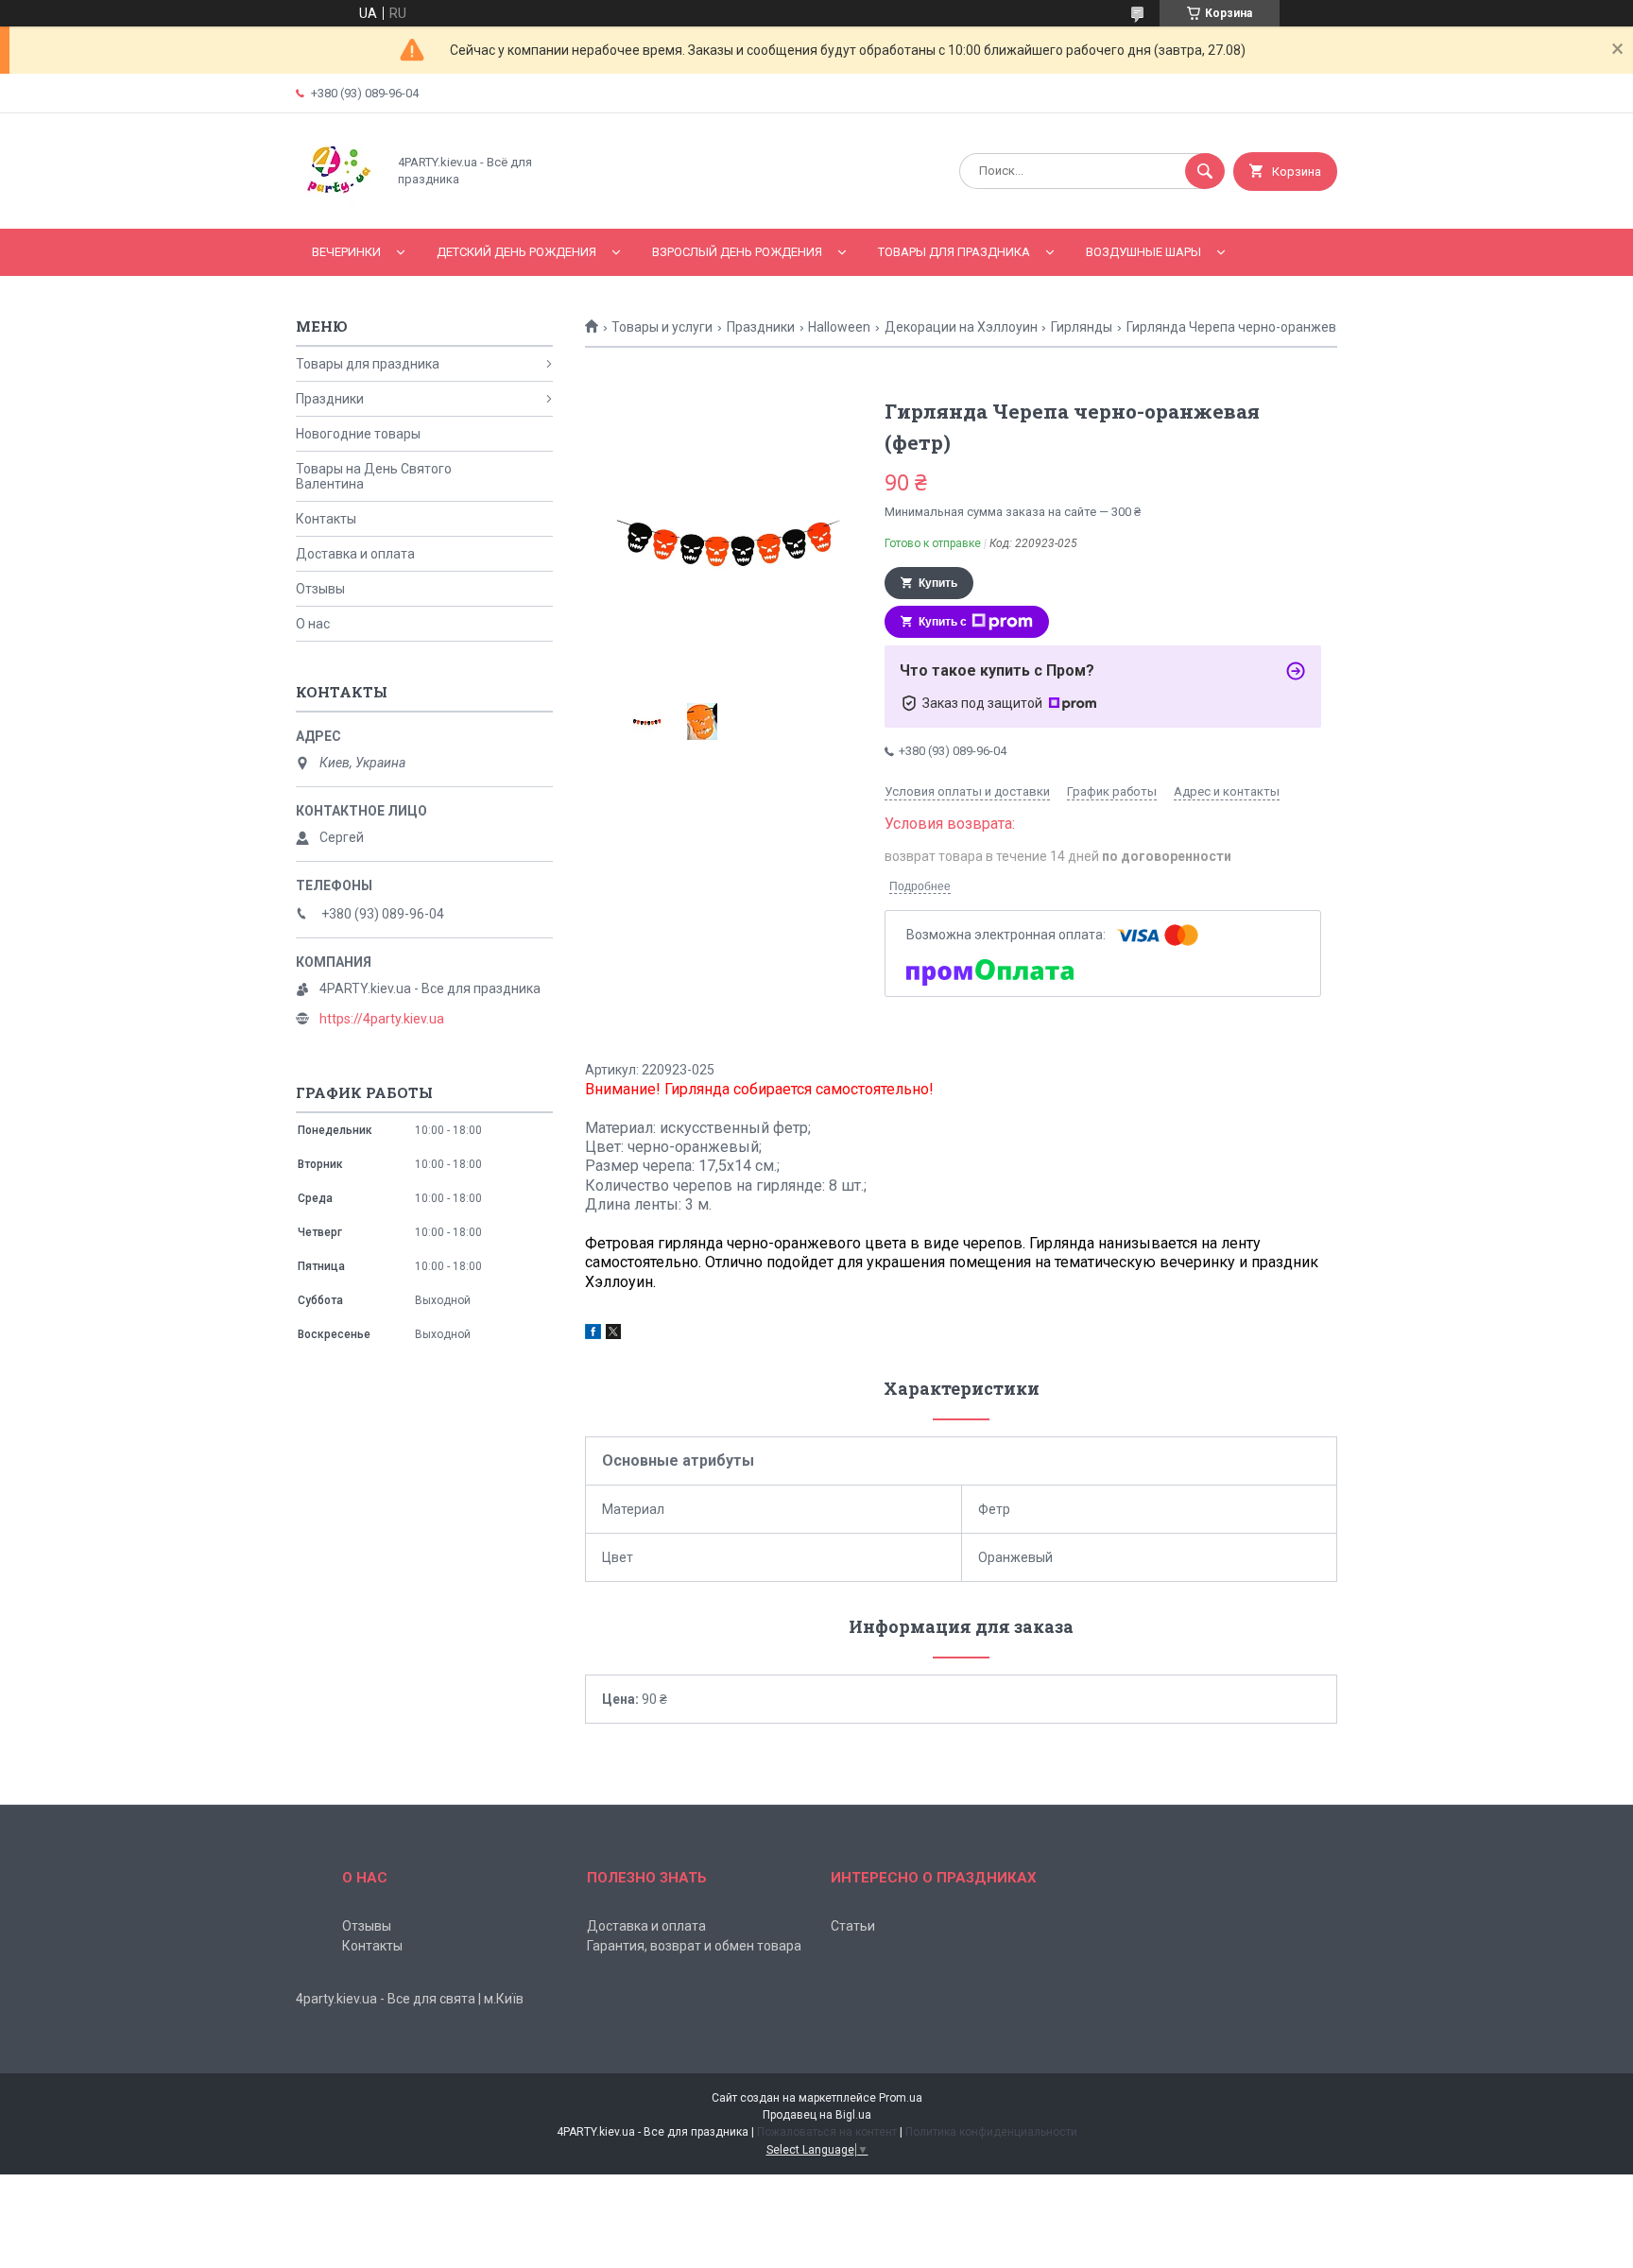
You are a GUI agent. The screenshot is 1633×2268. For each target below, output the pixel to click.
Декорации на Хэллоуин (961, 327)
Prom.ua (901, 2098)
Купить (938, 583)
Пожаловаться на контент (827, 2132)
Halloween (839, 327)
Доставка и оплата (355, 554)
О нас (313, 624)
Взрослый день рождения (737, 252)
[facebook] (593, 1334)
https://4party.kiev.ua (382, 1019)
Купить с (943, 622)
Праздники (761, 327)
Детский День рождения (516, 252)
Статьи (853, 1926)
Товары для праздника (954, 252)
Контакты (326, 519)
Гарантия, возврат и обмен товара (694, 1946)
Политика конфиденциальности (991, 2132)
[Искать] (1205, 171)
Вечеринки (346, 252)
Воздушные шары (1143, 252)
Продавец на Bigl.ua (817, 2115)
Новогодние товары (358, 434)
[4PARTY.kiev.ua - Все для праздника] (336, 205)
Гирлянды (1082, 327)
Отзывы (320, 589)
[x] (613, 1334)
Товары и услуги (662, 327)
